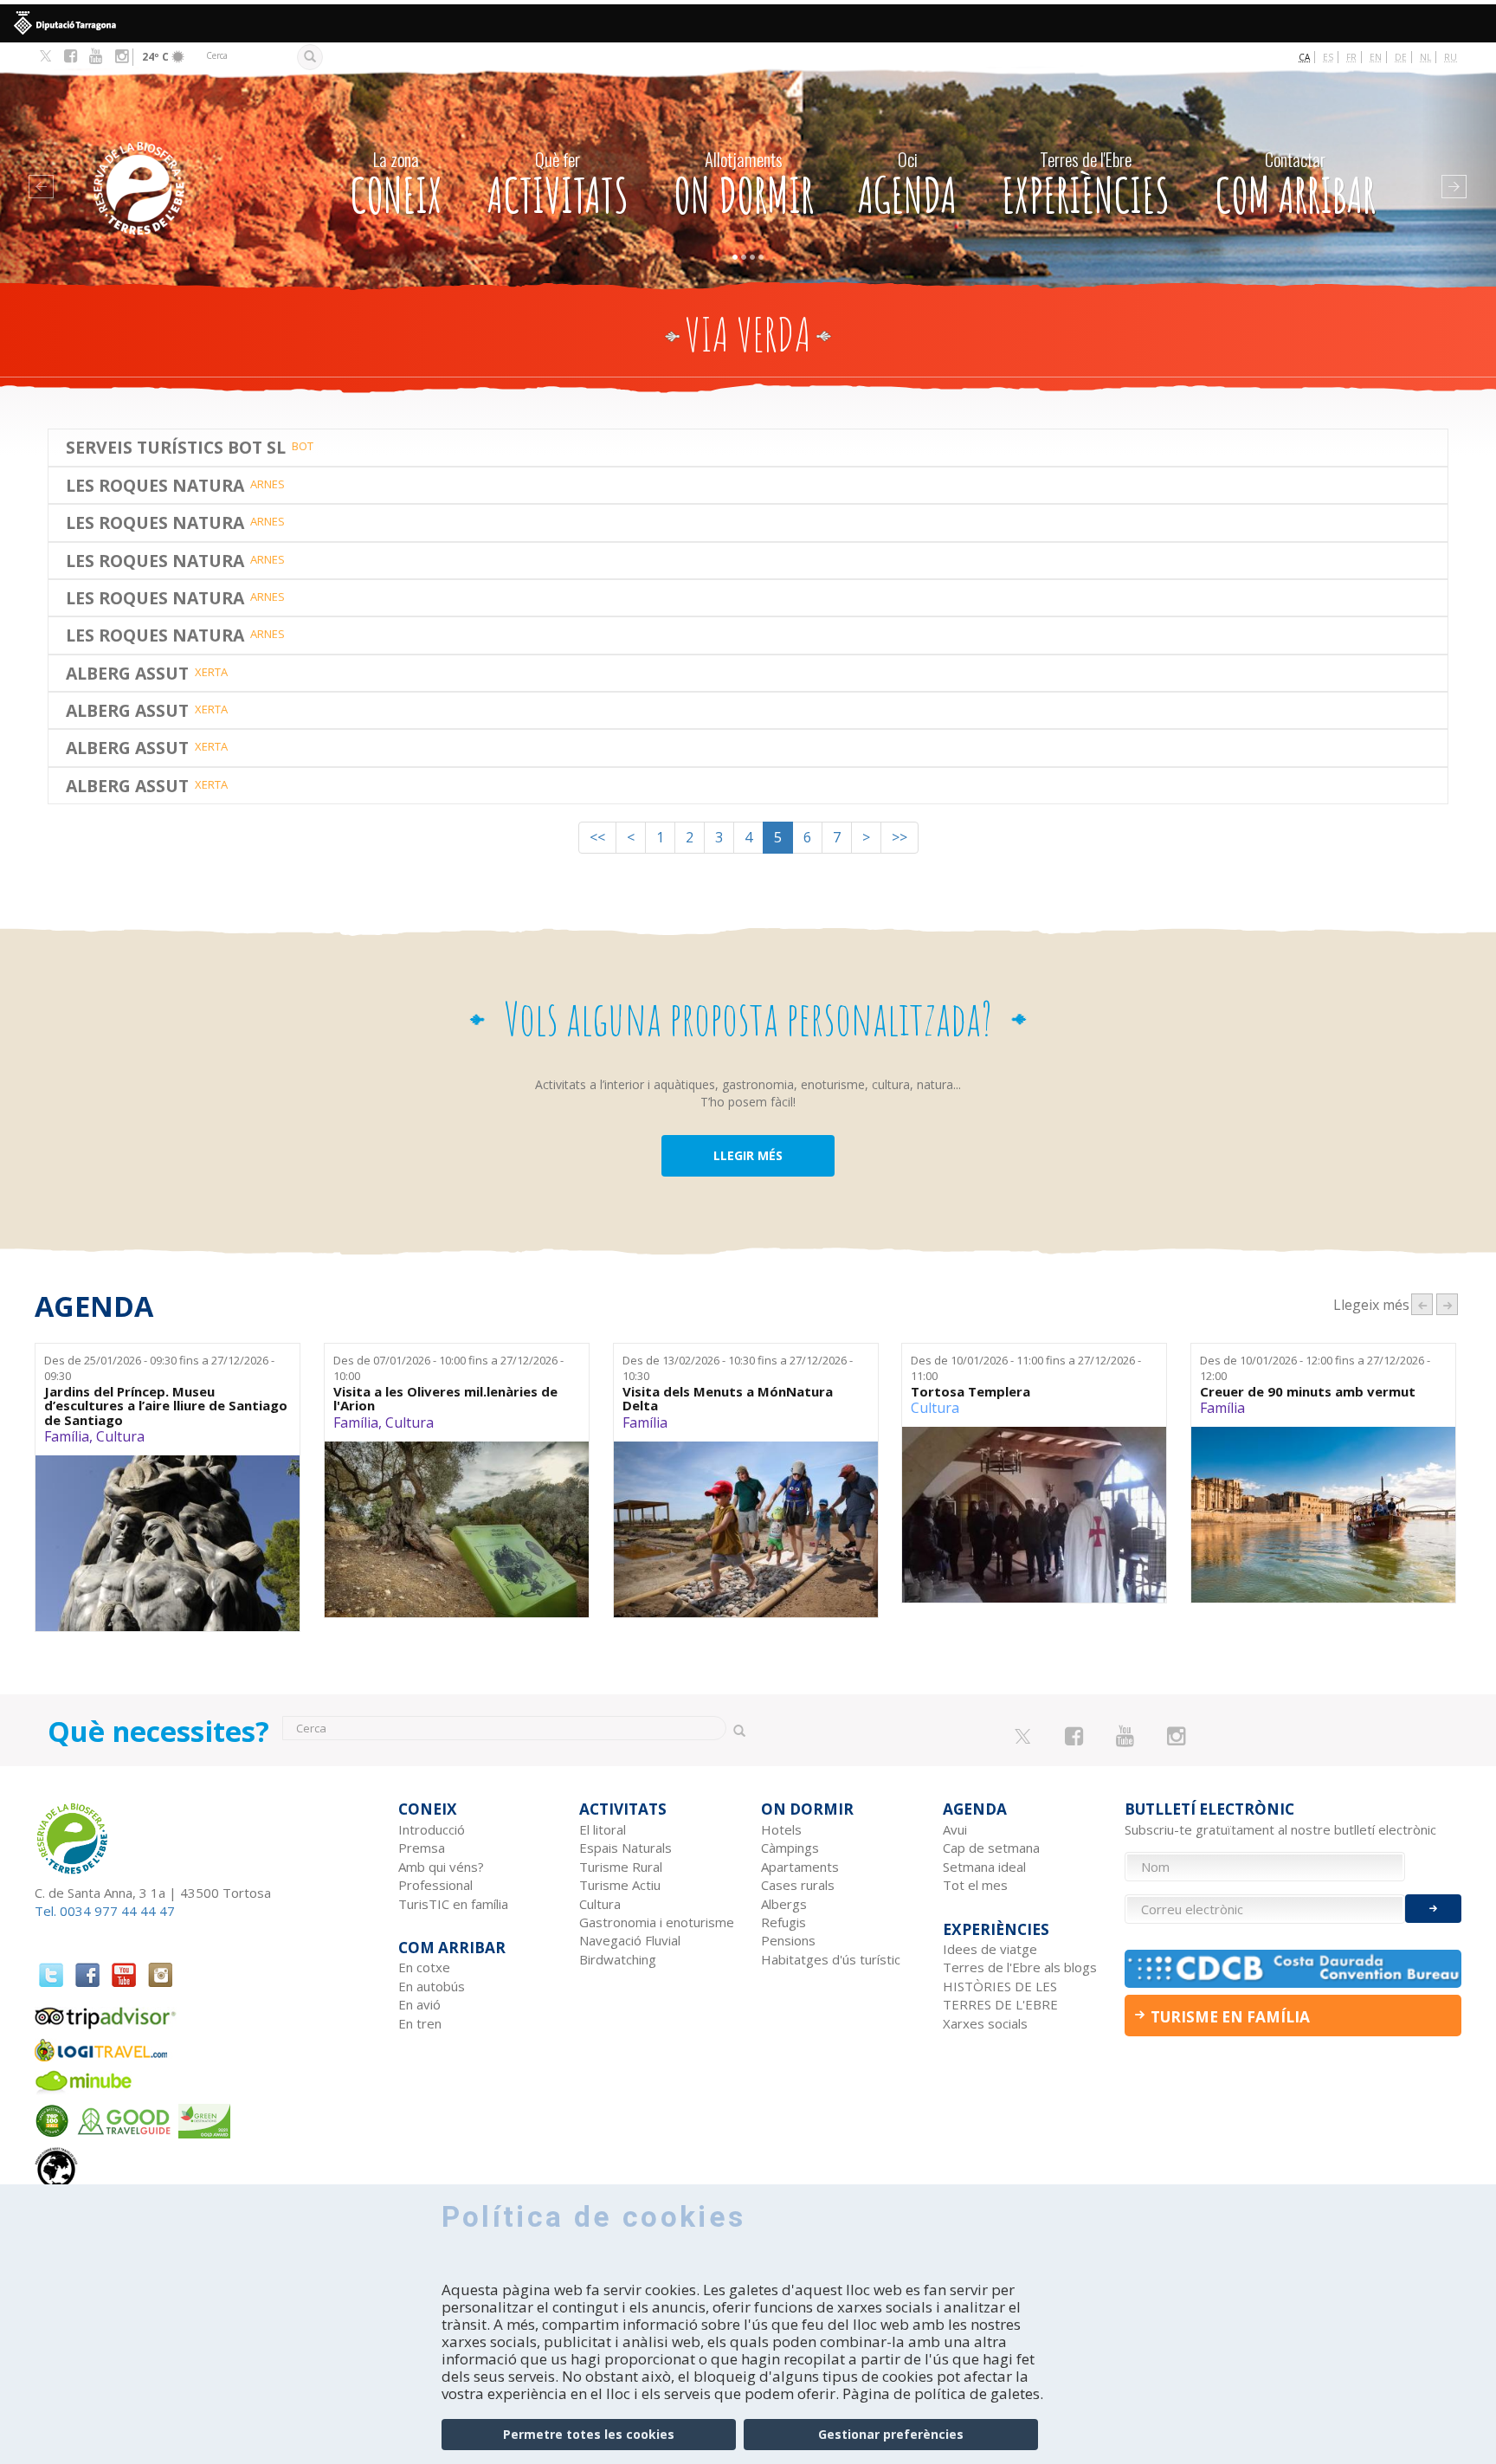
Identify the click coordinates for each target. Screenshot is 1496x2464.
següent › (1447, 1304)
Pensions (788, 1940)
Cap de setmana (991, 1848)
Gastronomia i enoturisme (657, 1922)
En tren (420, 2023)
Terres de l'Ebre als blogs (1020, 1967)
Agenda (907, 185)
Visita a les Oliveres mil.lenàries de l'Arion (445, 1399)
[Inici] (174, 162)
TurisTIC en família (453, 1904)
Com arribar (1295, 185)
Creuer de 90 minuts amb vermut (1308, 1392)
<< (597, 837)
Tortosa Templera (970, 1392)
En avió (419, 2004)
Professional (435, 1885)
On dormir (744, 185)
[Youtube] (96, 56)
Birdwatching (618, 1959)
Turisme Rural (621, 1867)
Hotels (781, 1829)
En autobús (432, 1986)
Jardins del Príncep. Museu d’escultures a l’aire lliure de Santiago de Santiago (166, 1406)
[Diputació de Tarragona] (748, 23)
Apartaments (800, 1867)
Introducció (432, 1829)
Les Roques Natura (155, 485)
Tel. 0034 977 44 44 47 (105, 1911)
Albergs (784, 1904)
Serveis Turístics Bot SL (176, 447)
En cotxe (424, 1967)
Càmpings (790, 1848)
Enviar (1433, 1909)
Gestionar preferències (891, 2434)
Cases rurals (798, 1885)
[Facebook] (71, 56)
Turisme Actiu (620, 1885)
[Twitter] (45, 57)
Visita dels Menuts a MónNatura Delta (728, 1399)
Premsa (422, 1848)
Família (67, 1436)
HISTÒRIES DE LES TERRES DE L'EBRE (1000, 1995)
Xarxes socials (985, 2023)
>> (900, 837)
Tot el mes (975, 1885)
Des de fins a (159, 1368)
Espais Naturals (625, 1848)
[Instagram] (122, 56)
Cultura (120, 1436)
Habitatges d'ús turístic (831, 1959)
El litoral (603, 1829)
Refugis (783, 1922)
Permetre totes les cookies (589, 2434)
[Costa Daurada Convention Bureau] (1293, 1968)
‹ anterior (1422, 1304)
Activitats (558, 185)
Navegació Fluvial (630, 1940)
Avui (955, 1829)
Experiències (1086, 185)
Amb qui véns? (441, 1867)
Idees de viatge (990, 1949)
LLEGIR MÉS (748, 1155)
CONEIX (396, 185)
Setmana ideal (984, 1867)
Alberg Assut (127, 673)
